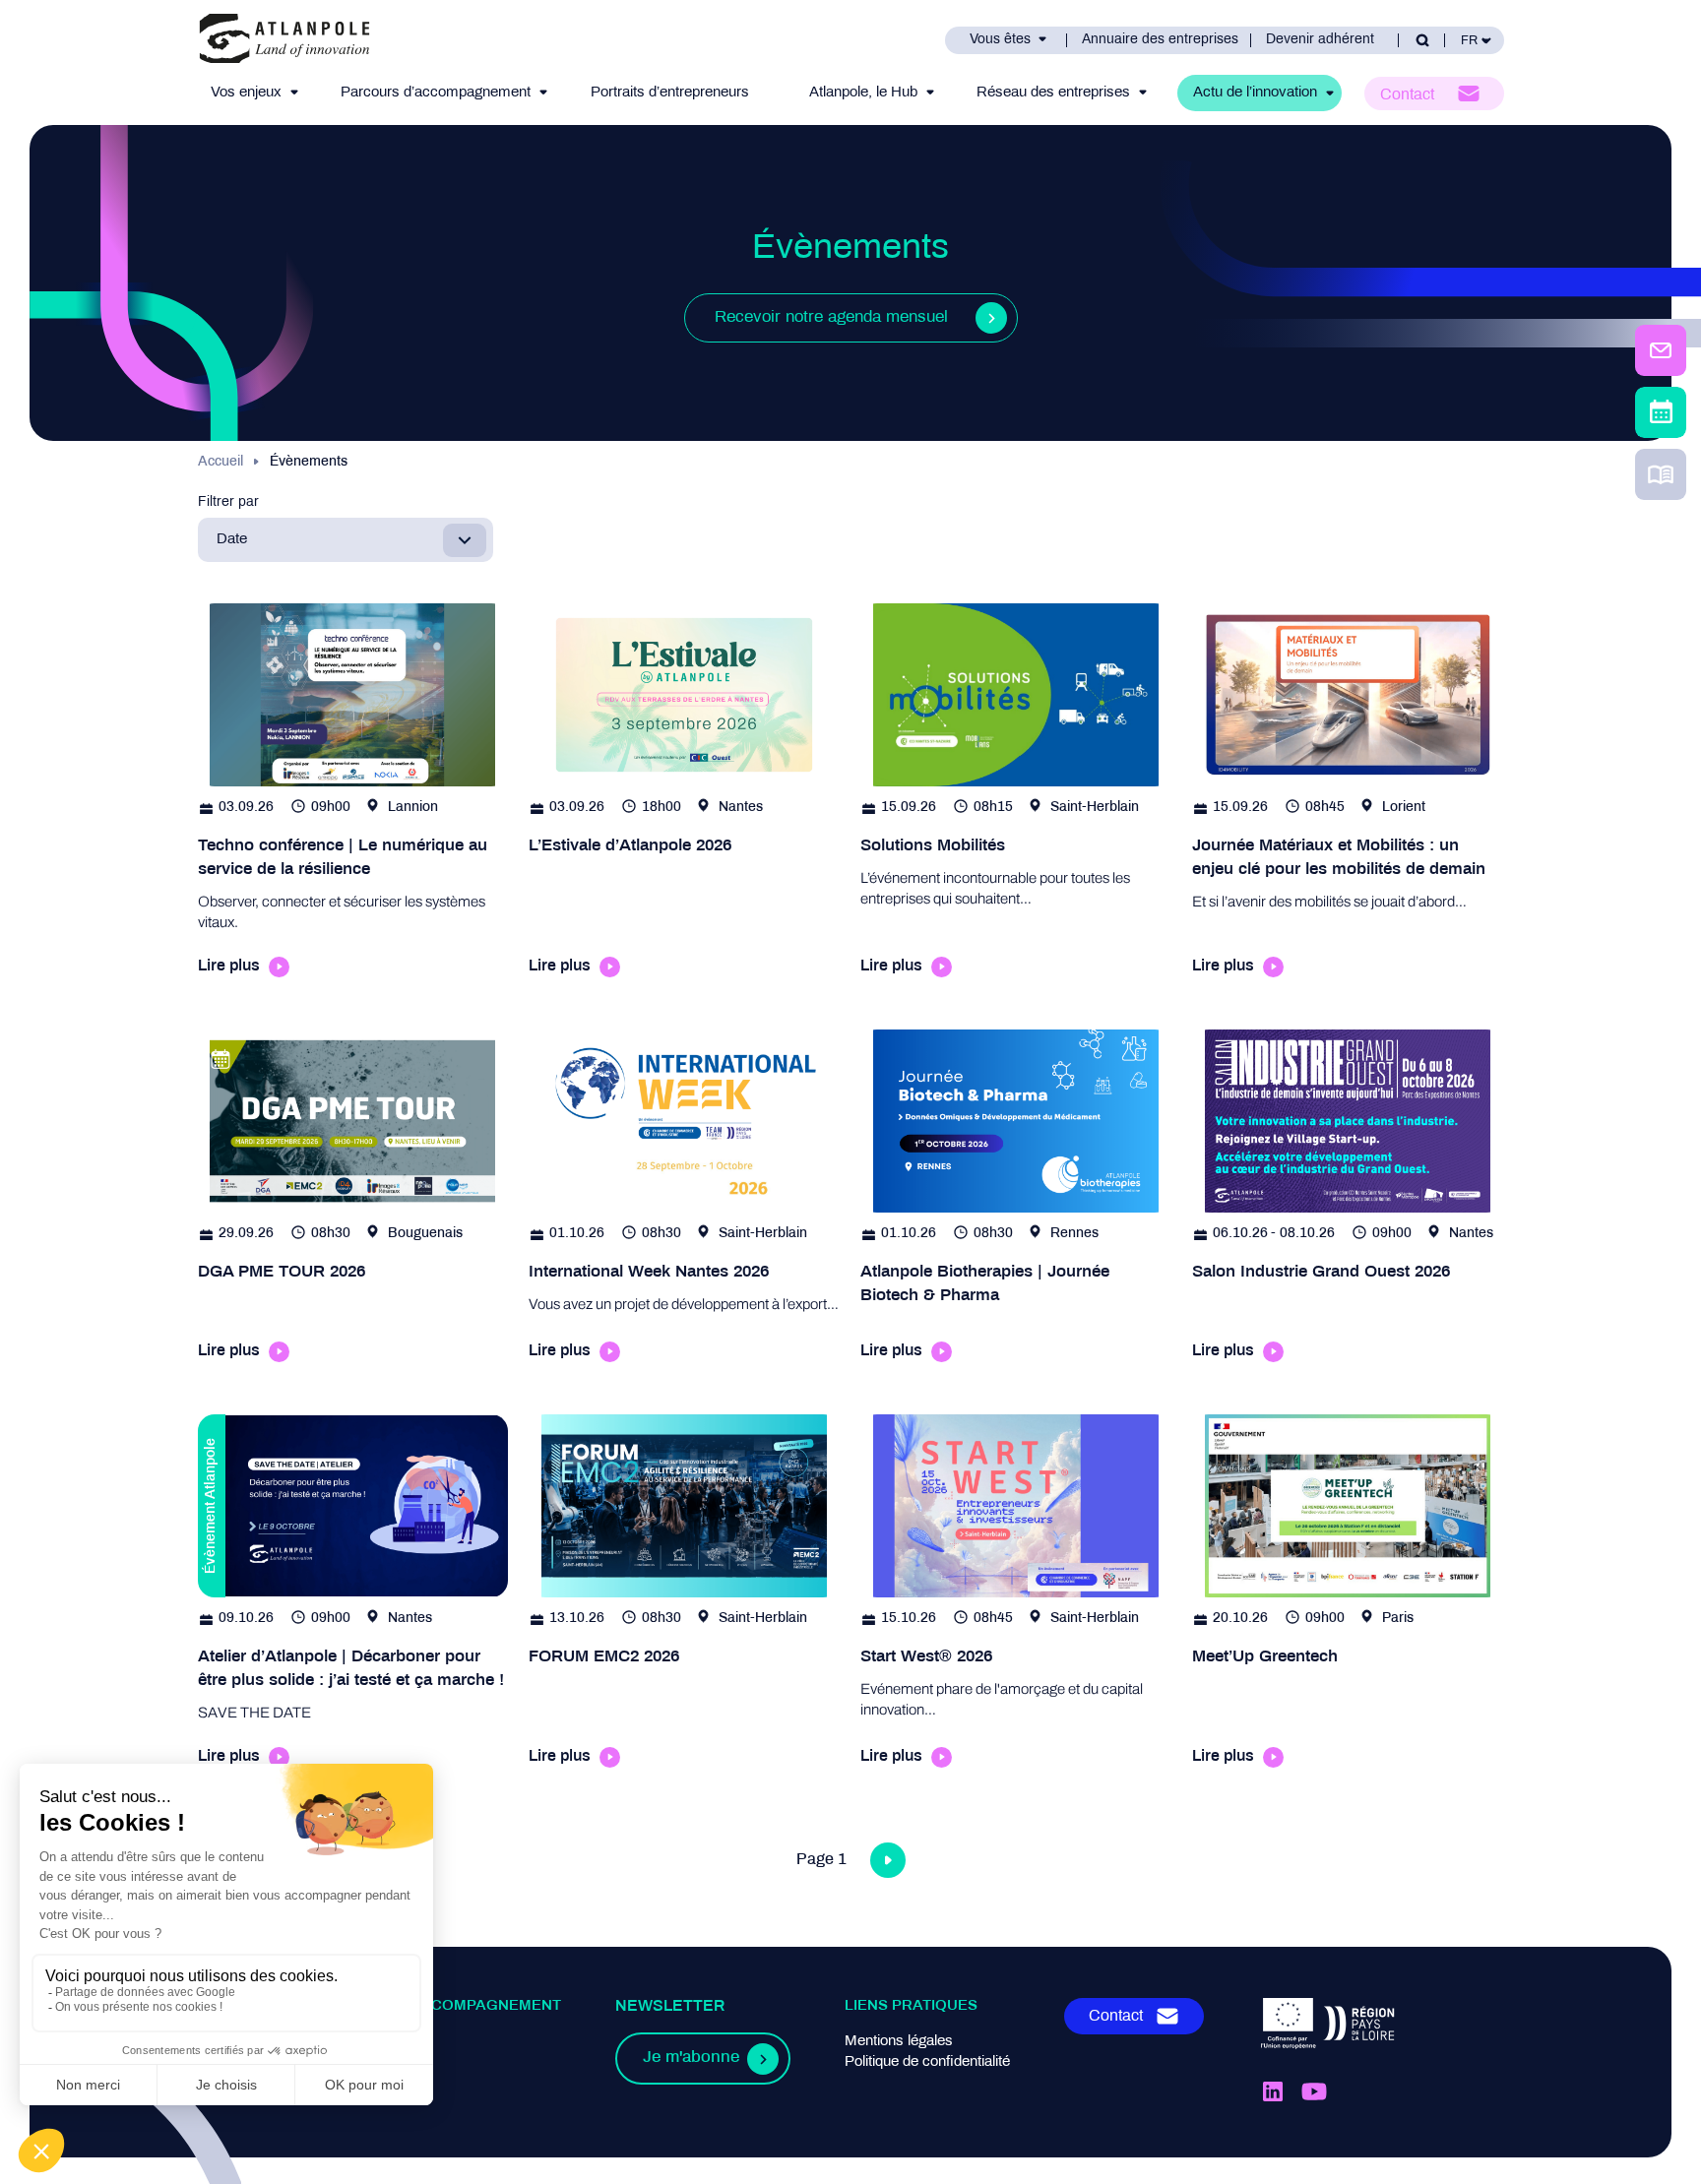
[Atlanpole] (284, 40)
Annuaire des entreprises (1160, 40)
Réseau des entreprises (1053, 93)
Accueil (220, 462)
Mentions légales (899, 2041)
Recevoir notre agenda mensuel (831, 318)
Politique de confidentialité (927, 2062)
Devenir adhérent (1320, 40)
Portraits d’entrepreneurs (670, 93)
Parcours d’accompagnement (436, 93)
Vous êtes (1000, 40)
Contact (1407, 95)
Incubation (339, 2062)
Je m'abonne (691, 2058)
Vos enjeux (246, 93)
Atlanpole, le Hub (863, 93)
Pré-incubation (352, 2041)
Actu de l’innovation (1255, 93)
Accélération (346, 2083)
